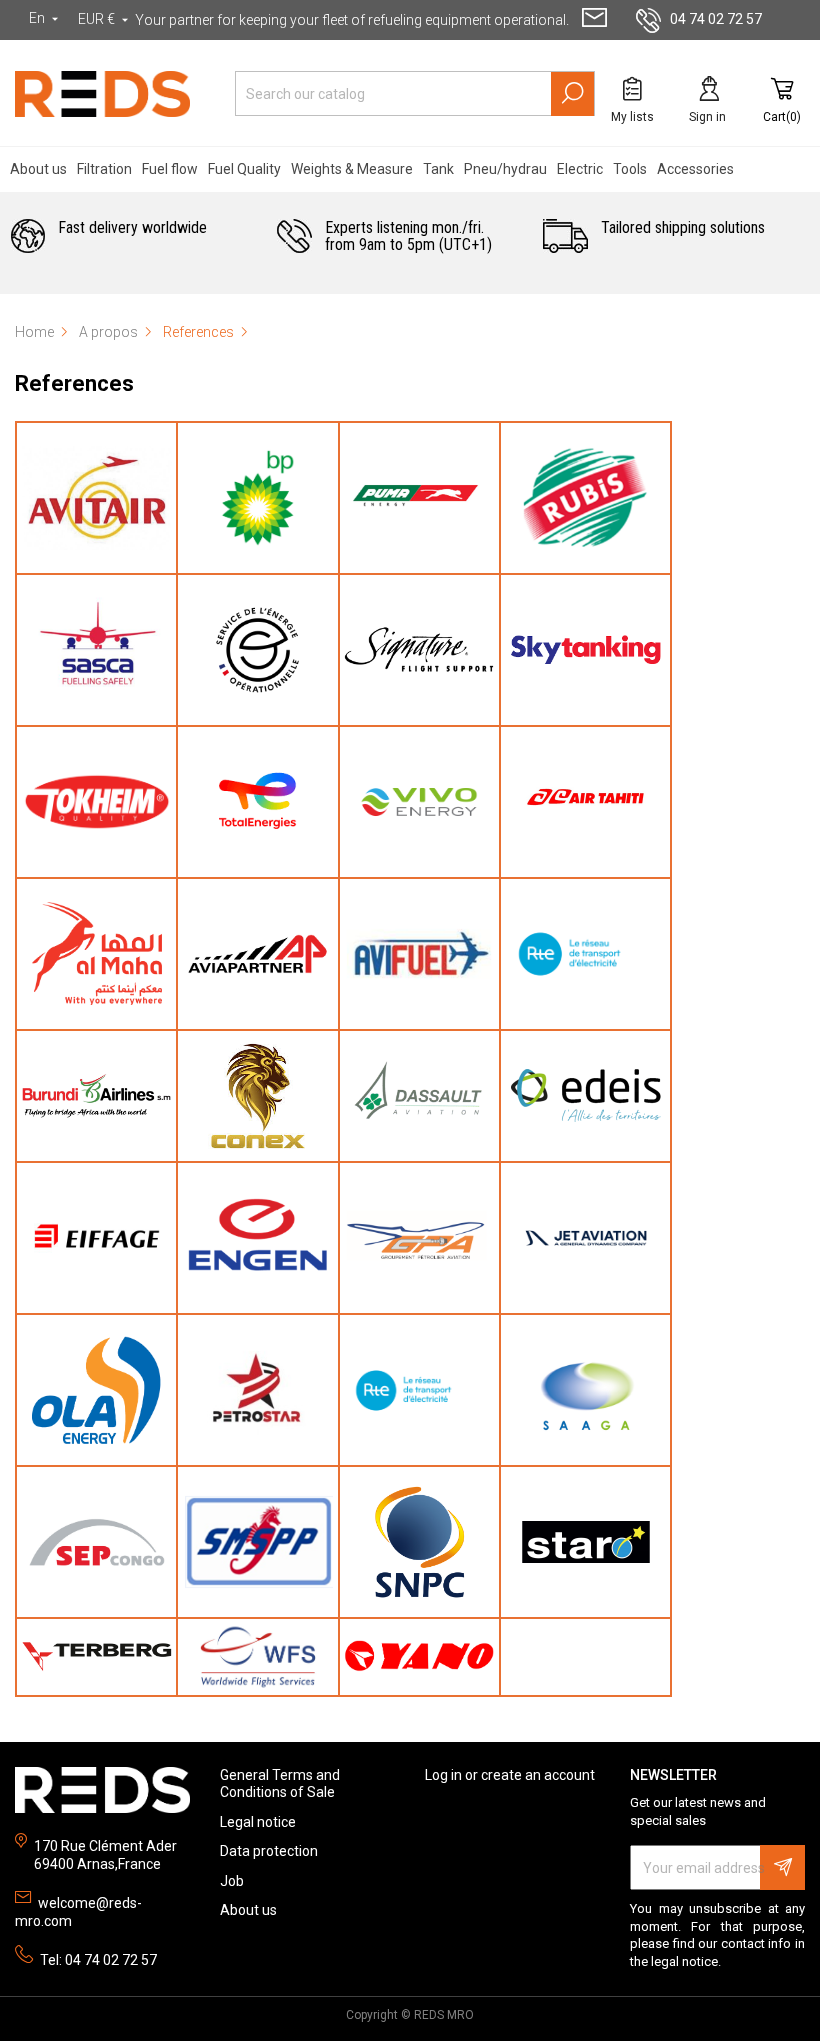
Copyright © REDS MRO (410, 2015)
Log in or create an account (510, 1775)
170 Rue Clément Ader (105, 1846)
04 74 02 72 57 (716, 19)
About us (248, 1910)
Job (232, 1881)
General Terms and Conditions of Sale (280, 1784)
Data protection (269, 1851)
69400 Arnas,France (97, 1864)
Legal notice (258, 1822)
